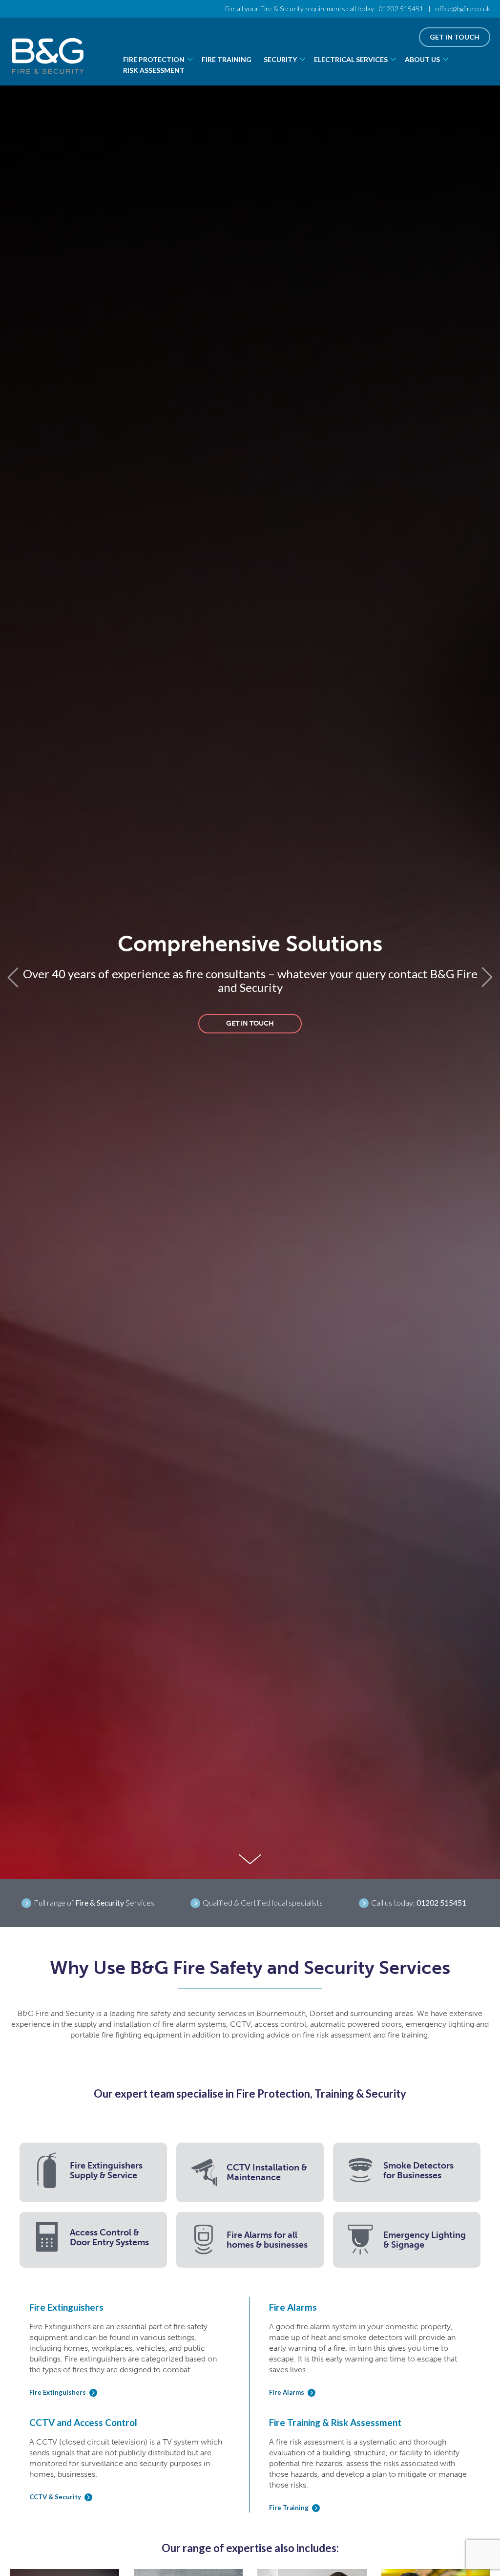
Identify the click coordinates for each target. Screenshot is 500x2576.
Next (488, 977)
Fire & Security (100, 1902)
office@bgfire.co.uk (463, 9)
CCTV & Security (55, 2497)
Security (280, 59)
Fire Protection (154, 59)
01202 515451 (401, 9)
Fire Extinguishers (58, 2393)
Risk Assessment (154, 70)
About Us (422, 59)
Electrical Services (351, 59)
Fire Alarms (287, 2393)
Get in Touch (455, 37)
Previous (12, 977)
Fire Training (227, 59)
